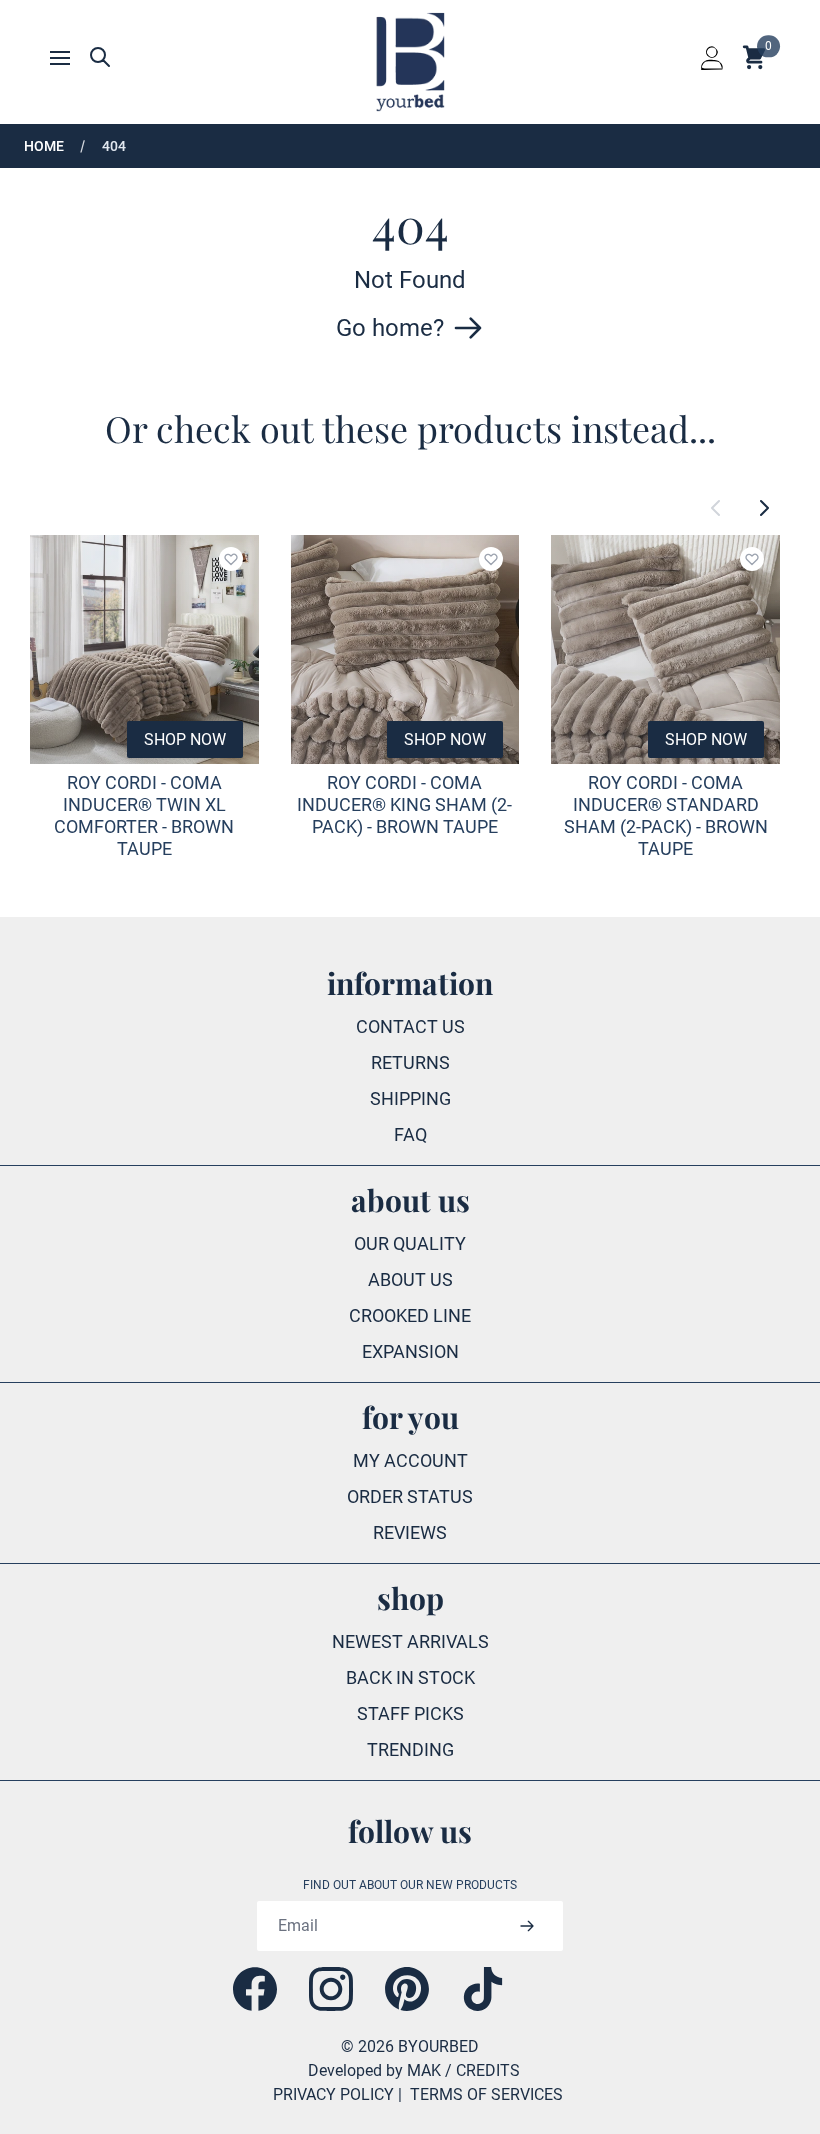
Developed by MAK (374, 2070)
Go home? (390, 328)
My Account (410, 1460)
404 (114, 146)
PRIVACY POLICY (333, 2094)
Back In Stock (410, 1677)
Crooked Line (410, 1315)
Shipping (410, 1098)
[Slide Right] (764, 508)
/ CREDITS (482, 2070)
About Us (410, 1279)
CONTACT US (410, 1026)
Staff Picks (410, 1713)
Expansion (410, 1351)
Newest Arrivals (410, 1641)
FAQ (410, 1134)
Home (44, 146)
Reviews (410, 1532)
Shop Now (185, 739)
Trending (410, 1749)
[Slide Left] (716, 508)
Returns (410, 1062)
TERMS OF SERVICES (486, 2094)
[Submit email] (526, 1926)
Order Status (410, 1496)
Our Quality (410, 1243)
